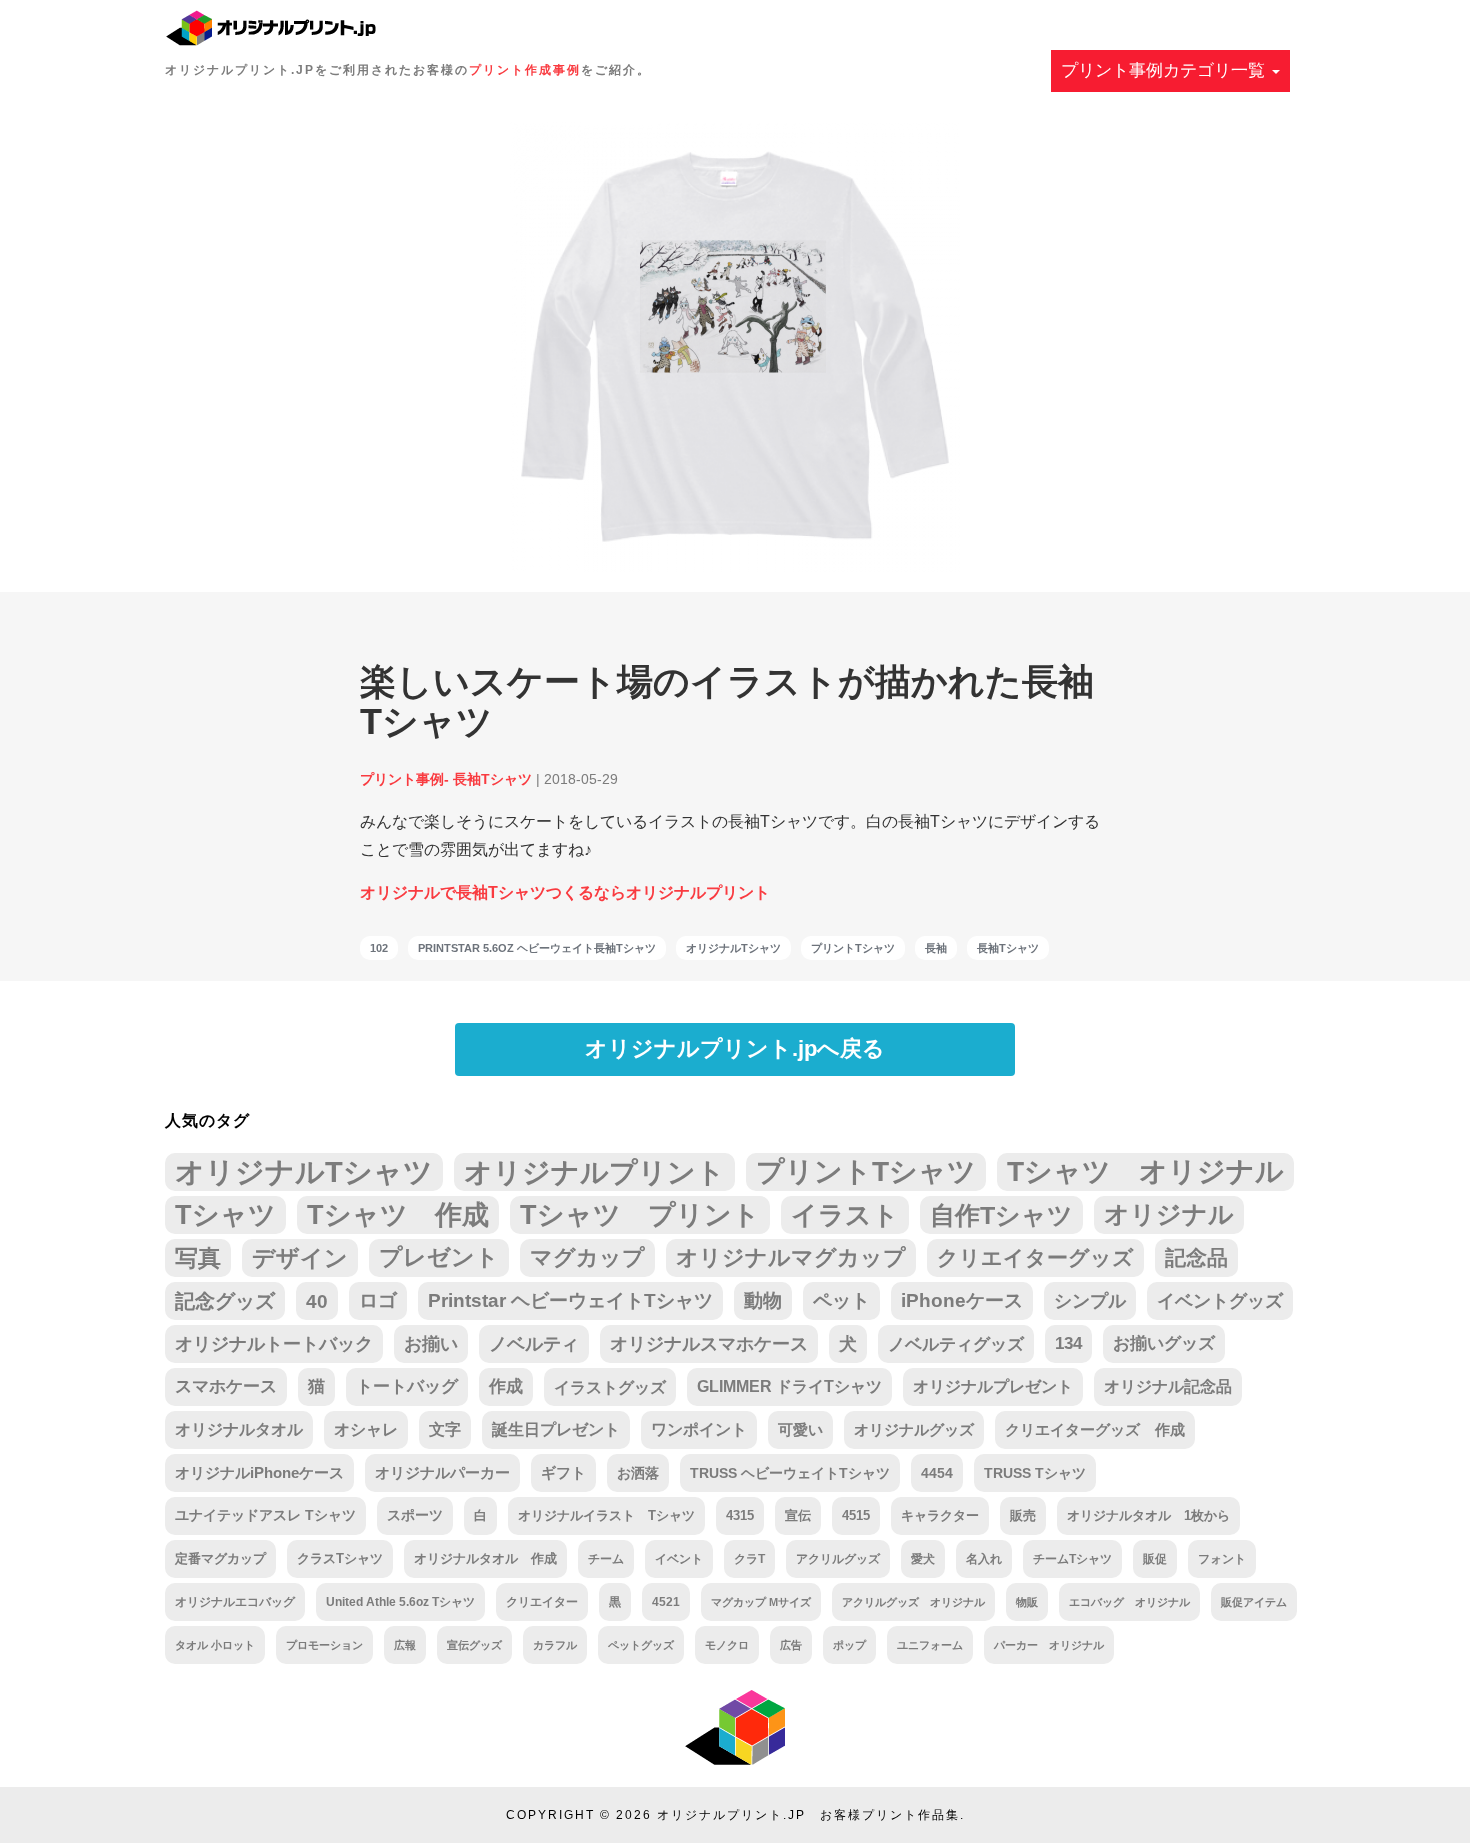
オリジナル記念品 (1168, 1386)
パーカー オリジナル (1049, 1645)
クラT (749, 1559)
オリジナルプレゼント (993, 1386)
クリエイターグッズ (1035, 1257)
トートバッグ (407, 1386)
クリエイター (542, 1601)
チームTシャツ (1072, 1559)
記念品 (1196, 1257)
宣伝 (798, 1515)
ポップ (849, 1645)
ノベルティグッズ (956, 1344)
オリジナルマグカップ (791, 1257)
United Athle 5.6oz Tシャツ (400, 1601)
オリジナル (1169, 1214)
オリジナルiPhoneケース (259, 1473)
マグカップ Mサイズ (761, 1602)
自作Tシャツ (1001, 1215)
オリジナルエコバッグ (235, 1601)
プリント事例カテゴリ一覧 (1165, 70)
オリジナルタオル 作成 (485, 1559)
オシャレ (366, 1429)
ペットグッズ (641, 1645)
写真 (198, 1258)
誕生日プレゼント (556, 1429)
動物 (763, 1300)
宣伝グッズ (474, 1645)
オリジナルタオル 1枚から (1148, 1515)
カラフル (555, 1645)
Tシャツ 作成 (398, 1214)
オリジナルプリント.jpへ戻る (735, 1048)
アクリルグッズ (838, 1559)
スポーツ (415, 1515)
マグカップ (587, 1257)
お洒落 (638, 1473)
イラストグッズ (610, 1387)
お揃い (431, 1344)
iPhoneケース (962, 1300)
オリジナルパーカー (442, 1473)
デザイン (300, 1258)
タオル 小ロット (215, 1645)
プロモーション (324, 1645)
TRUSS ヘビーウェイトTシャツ (790, 1473)
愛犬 (923, 1559)
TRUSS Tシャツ (1035, 1473)
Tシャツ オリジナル (1145, 1171)
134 (1068, 1343)
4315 (740, 1515)
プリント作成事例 (525, 70)
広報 (405, 1645)
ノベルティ (534, 1344)
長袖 (936, 948)
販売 (1023, 1515)
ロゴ (378, 1300)
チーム (606, 1559)
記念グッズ (225, 1301)
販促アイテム (1254, 1602)
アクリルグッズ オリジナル (913, 1602)
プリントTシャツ (853, 948)
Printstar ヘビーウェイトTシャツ (570, 1300)
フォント (1222, 1558)
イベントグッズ (1220, 1301)
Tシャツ (225, 1214)
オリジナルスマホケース (709, 1344)
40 (317, 1301)
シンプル (1090, 1301)
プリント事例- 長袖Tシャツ (446, 779)
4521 (666, 1601)
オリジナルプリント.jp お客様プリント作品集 (808, 1815)
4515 (856, 1515)
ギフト (563, 1473)
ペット (841, 1300)
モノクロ (727, 1645)
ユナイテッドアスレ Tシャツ (265, 1515)
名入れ (984, 1559)
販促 (1155, 1558)
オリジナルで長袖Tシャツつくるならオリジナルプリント (565, 892)
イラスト (845, 1215)
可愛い (800, 1429)
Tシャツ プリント (640, 1215)
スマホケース (226, 1386)
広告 (791, 1645)
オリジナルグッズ (914, 1429)
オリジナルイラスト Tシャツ (606, 1515)
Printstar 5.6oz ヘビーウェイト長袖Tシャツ (537, 948)
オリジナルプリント (594, 1172)
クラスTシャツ (340, 1558)
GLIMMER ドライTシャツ (789, 1386)
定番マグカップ (220, 1558)
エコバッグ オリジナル (1129, 1602)
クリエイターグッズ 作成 (1095, 1430)
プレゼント (439, 1257)
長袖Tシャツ (1008, 948)
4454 (937, 1473)
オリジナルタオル (239, 1429)
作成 (506, 1386)
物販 (1027, 1602)
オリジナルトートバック (274, 1344)
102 (379, 948)
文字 (445, 1429)
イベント (679, 1559)
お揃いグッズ (1164, 1343)
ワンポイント (699, 1429)
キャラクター (940, 1515)
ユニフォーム (930, 1645)
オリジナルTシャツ (733, 948)
